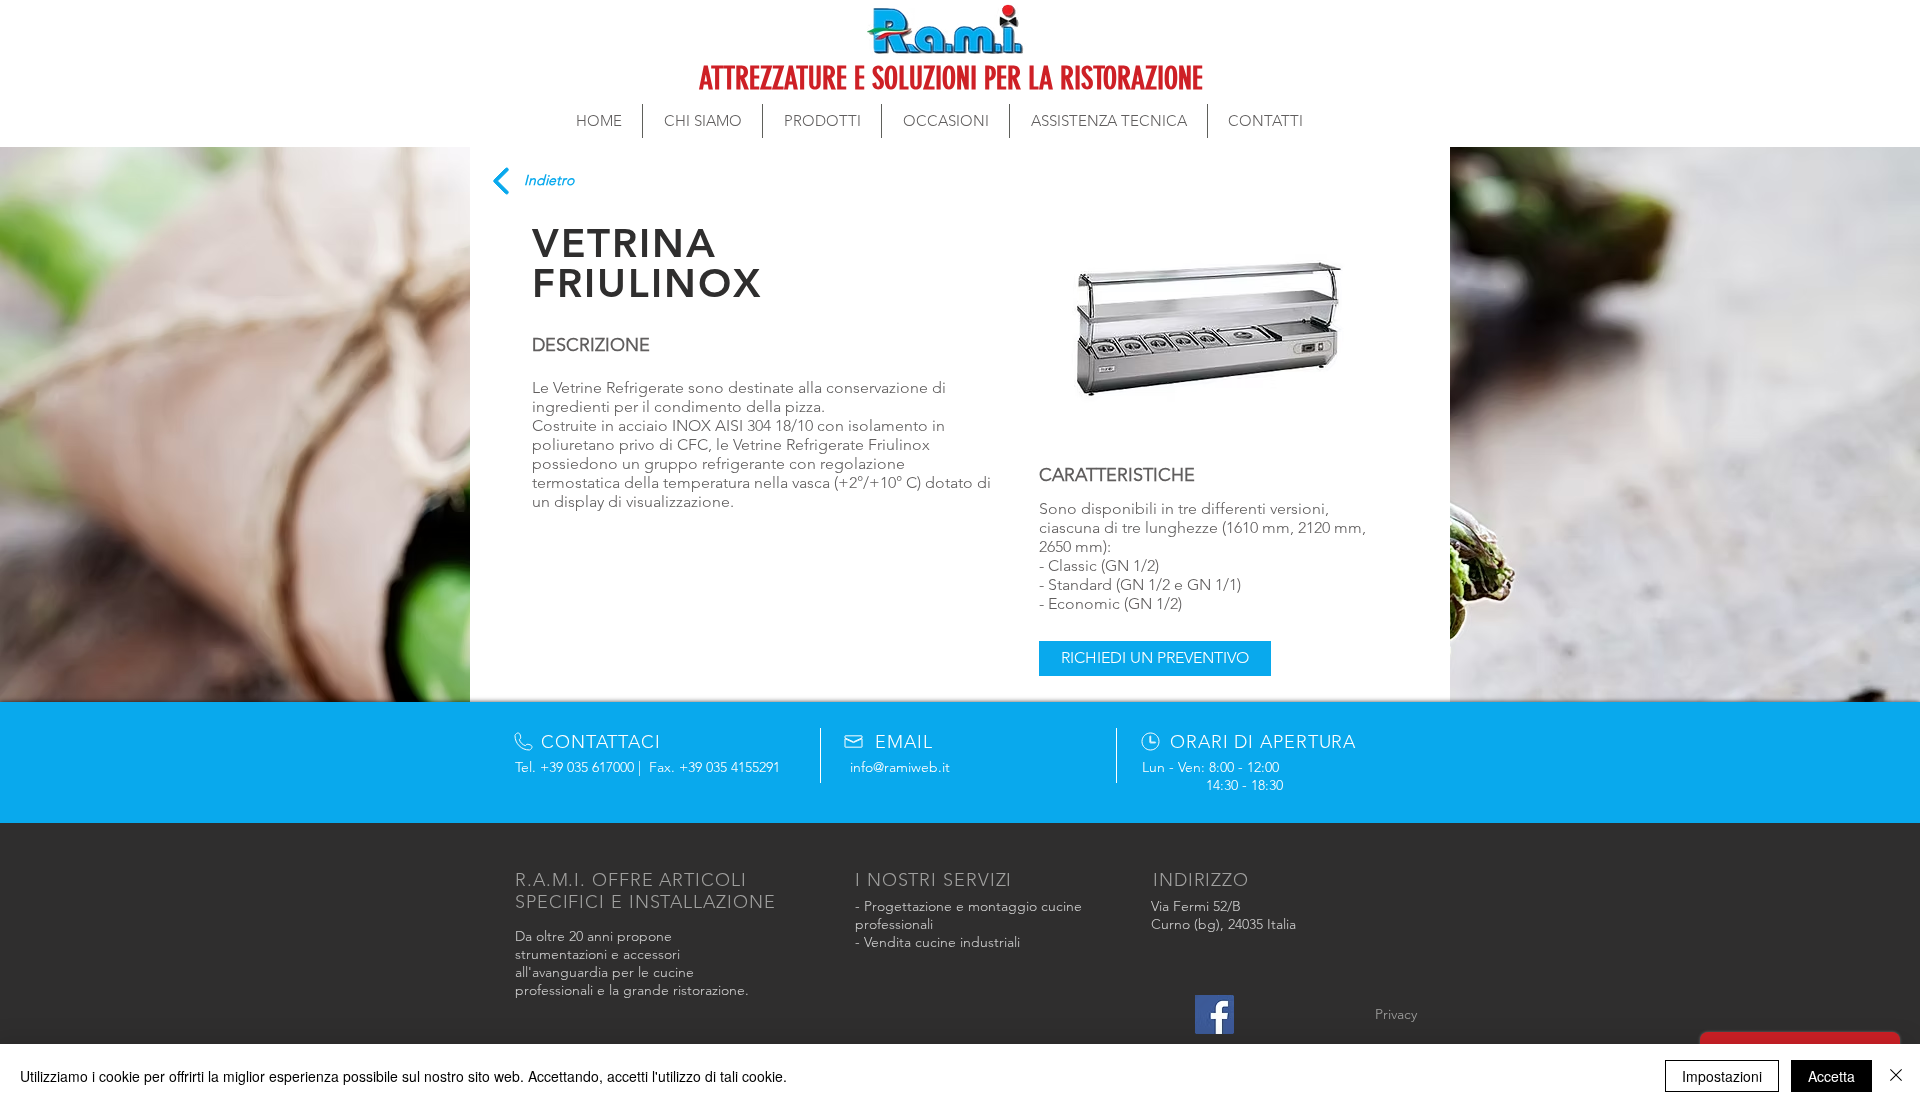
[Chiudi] (1896, 1076)
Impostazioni (1722, 1076)
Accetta (1831, 1076)
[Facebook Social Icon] (1214, 1014)
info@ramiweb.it (900, 767)
